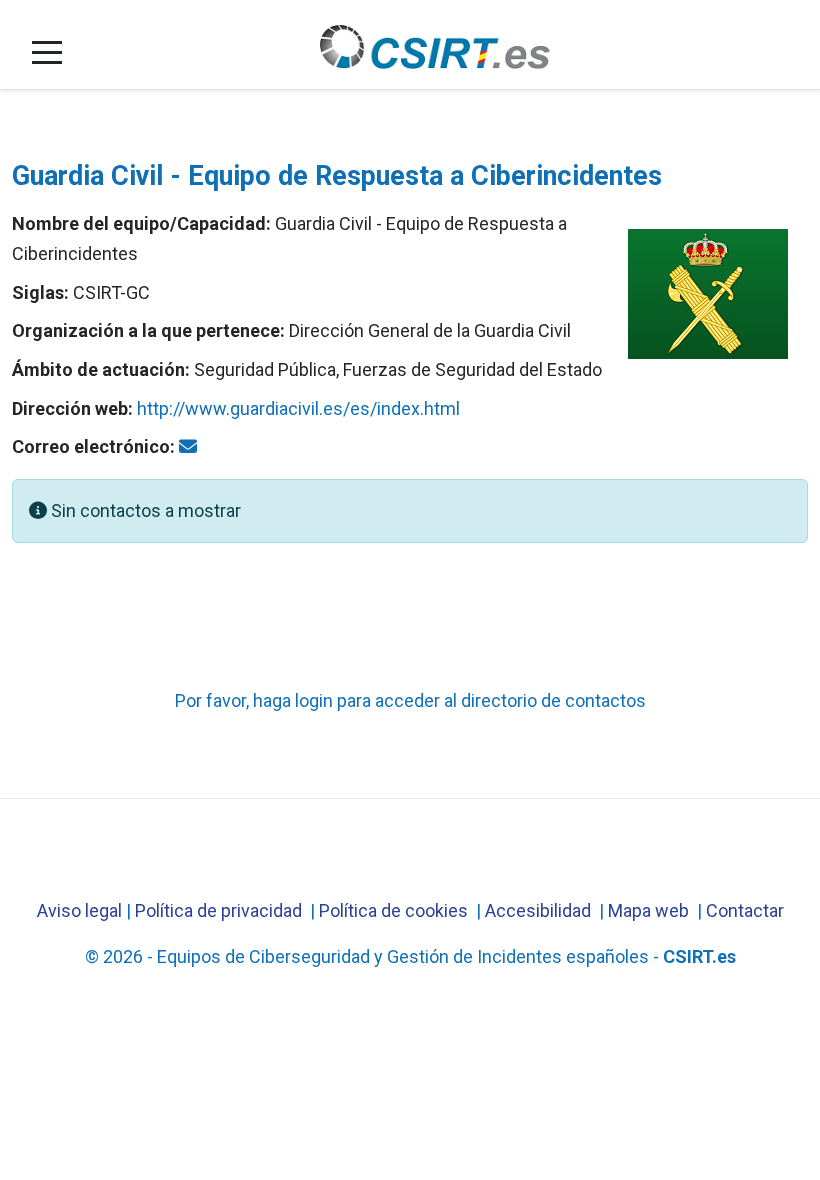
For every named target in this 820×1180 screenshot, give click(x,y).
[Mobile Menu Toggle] (47, 52)
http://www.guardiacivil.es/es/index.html (298, 408)
